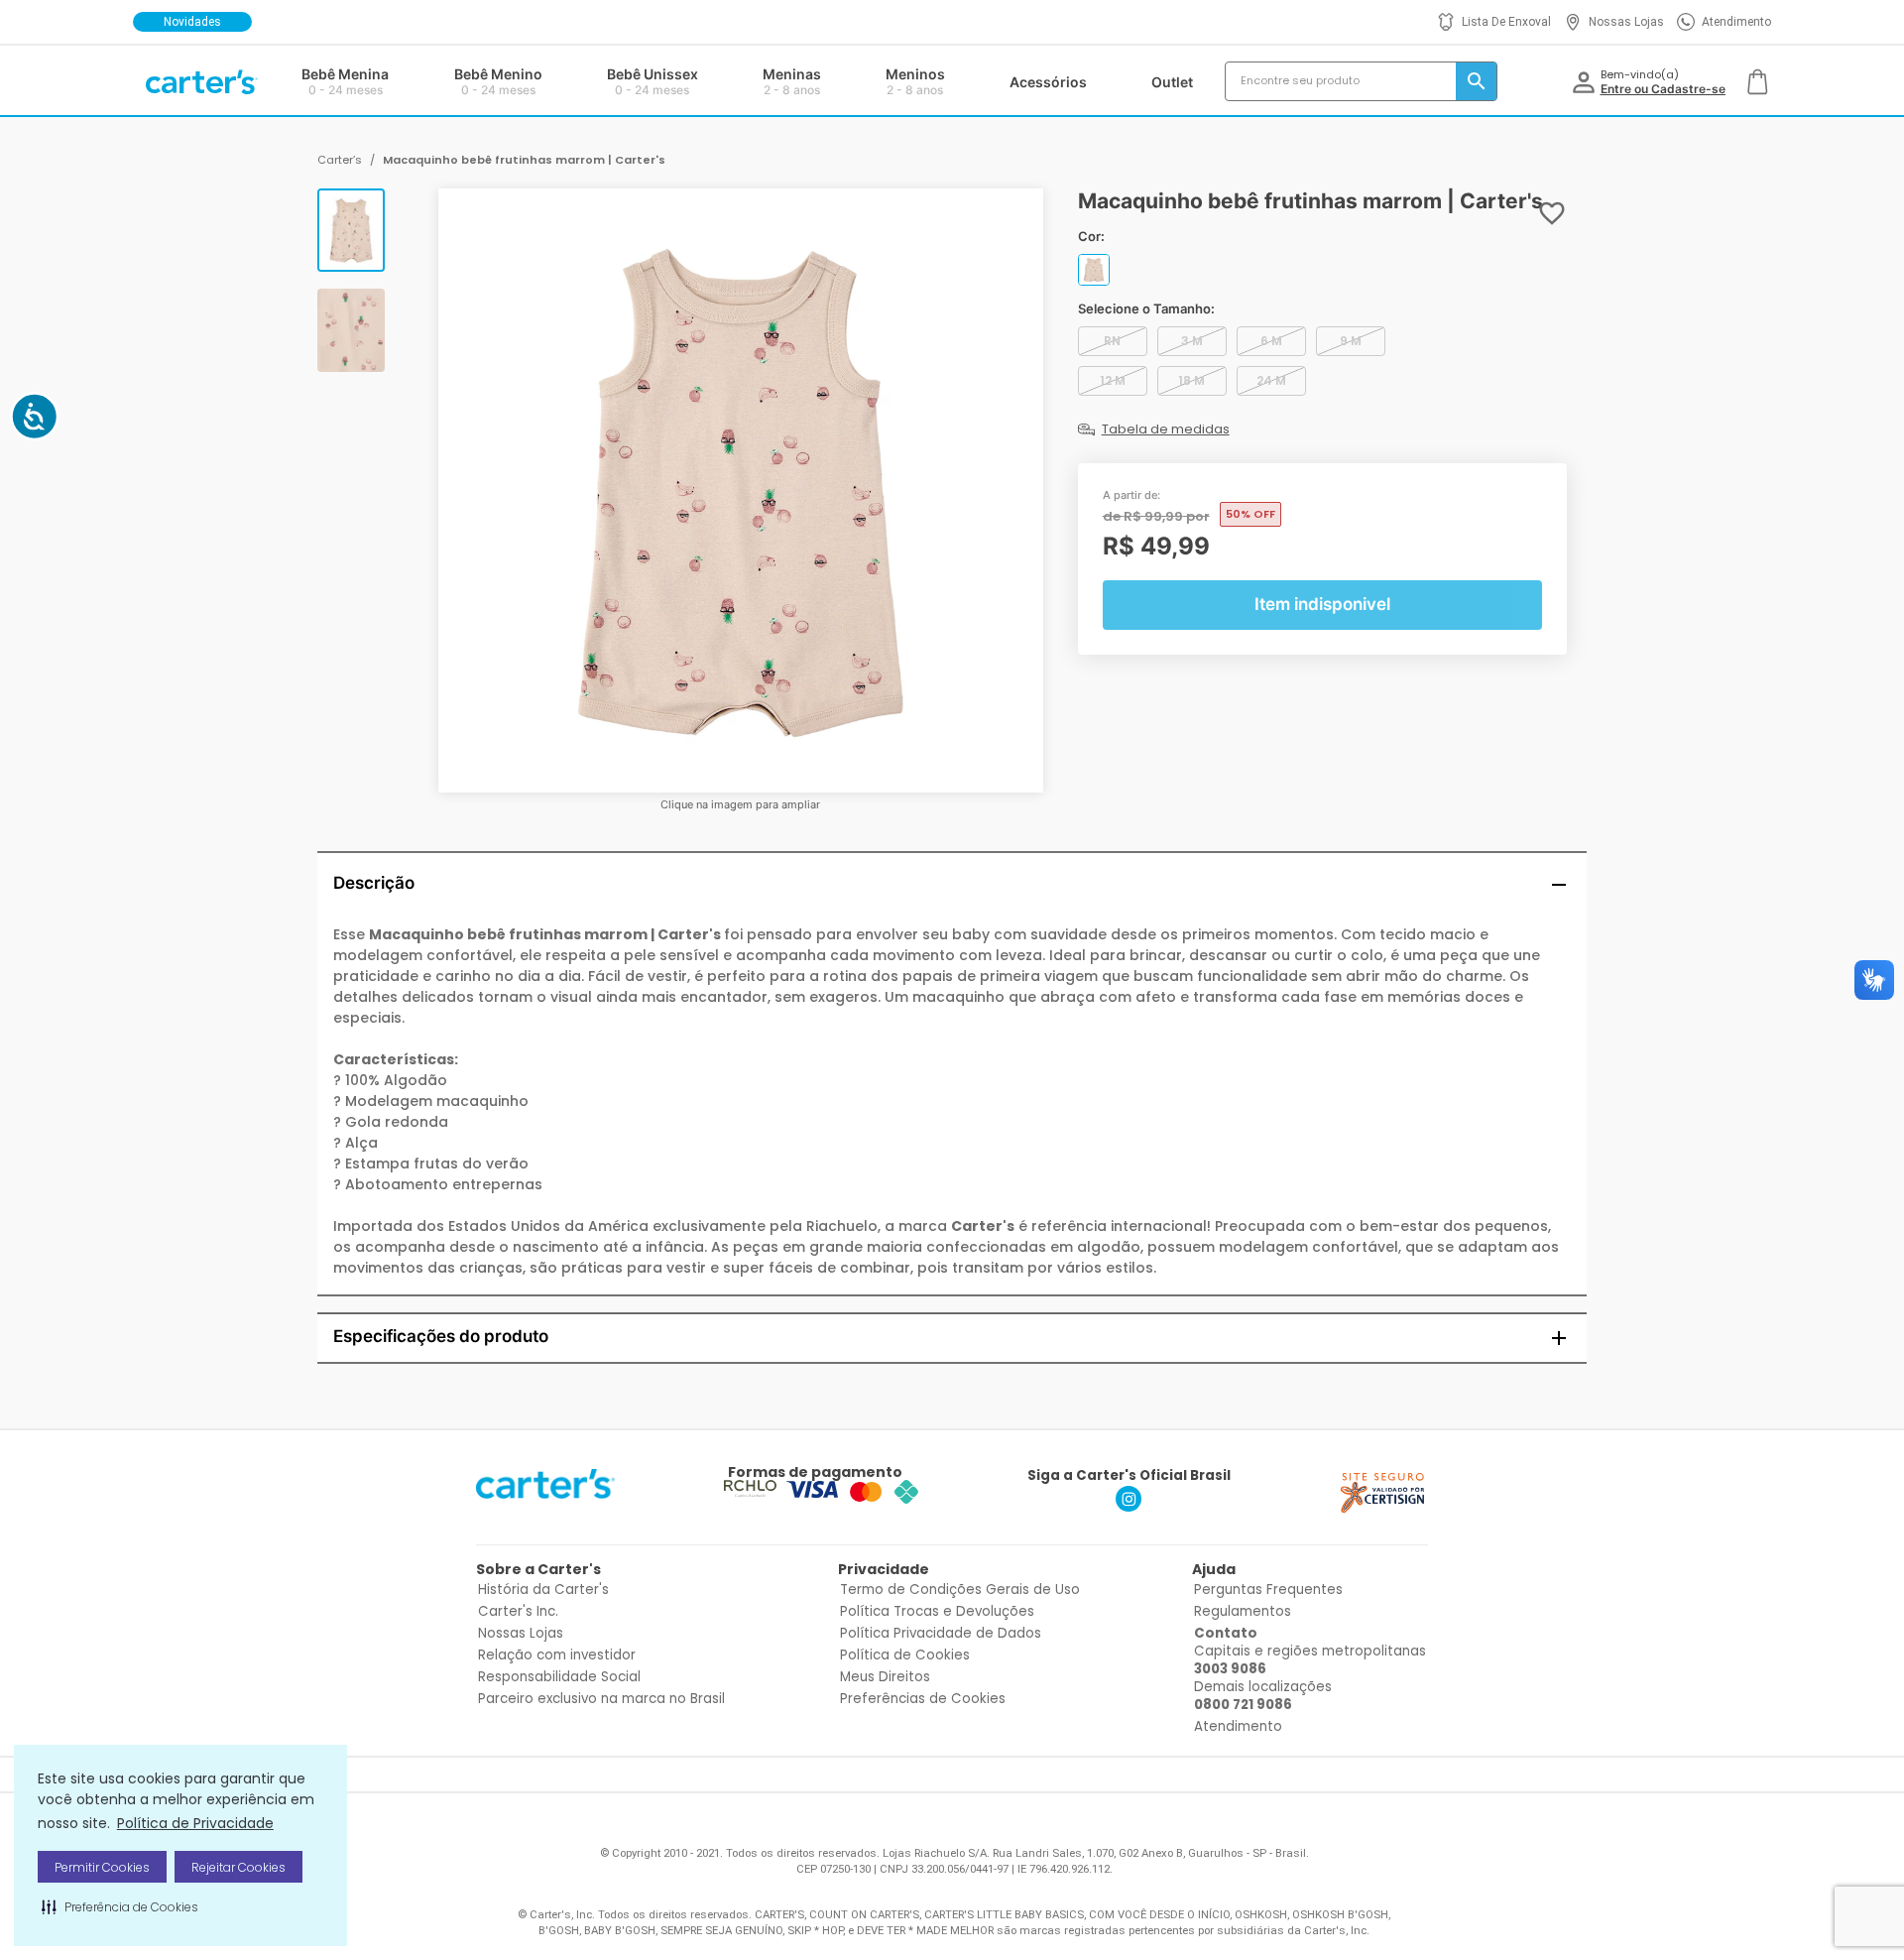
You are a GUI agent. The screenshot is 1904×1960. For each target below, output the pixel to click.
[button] (120, 1906)
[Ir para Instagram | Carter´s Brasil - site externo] (1129, 1506)
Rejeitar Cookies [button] (238, 1867)
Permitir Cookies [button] (102, 1867)
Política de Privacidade (195, 1823)
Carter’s (340, 160)
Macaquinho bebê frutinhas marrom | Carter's (524, 160)
